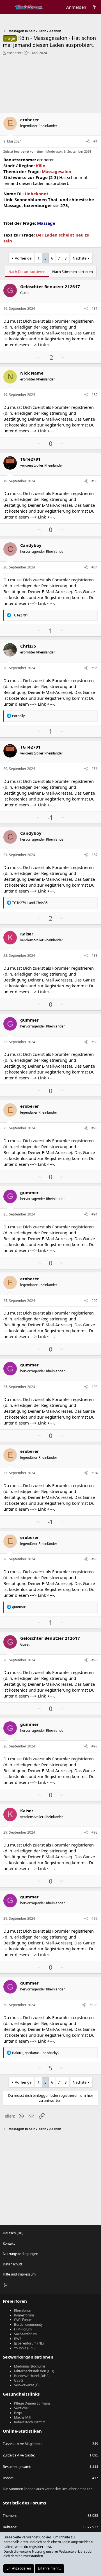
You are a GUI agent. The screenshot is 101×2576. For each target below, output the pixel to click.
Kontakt (9, 2243)
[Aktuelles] (94, 7)
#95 (95, 1559)
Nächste (80, 258)
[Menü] (7, 7)
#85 (95, 668)
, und (36, 2053)
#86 (95, 769)
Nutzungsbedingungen (20, 2254)
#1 (96, 141)
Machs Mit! (23, 2417)
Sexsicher (22, 2408)
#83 (95, 481)
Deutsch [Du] (13, 2233)
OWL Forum (23, 2320)
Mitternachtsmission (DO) (34, 2371)
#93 (95, 1387)
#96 (95, 1660)
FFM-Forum (23, 2329)
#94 (95, 1473)
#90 (95, 1128)
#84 (95, 567)
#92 (95, 1301)
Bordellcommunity (28, 2324)
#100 (94, 2005)
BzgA (18, 2413)
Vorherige (23, 258)
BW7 (18, 2339)
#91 (95, 1214)
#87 (95, 855)
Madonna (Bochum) (29, 2366)
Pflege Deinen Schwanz (32, 2403)
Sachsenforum (25, 2334)
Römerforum (24, 2315)
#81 (95, 308)
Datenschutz (13, 2264)
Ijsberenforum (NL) (29, 2343)
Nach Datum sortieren (27, 272)
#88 (95, 956)
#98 (95, 1832)
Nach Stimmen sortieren (73, 272)
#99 (95, 1918)
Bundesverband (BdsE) (32, 2376)
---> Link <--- (42, 345)
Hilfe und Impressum (19, 2274)
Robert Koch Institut (29, 2422)
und (30, 903)
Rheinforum (23, 2310)
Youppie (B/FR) (25, 2348)
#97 (95, 1746)
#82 (95, 395)
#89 (95, 1042)
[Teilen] (88, 142)
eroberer (14, 53)
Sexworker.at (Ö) (27, 2385)
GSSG (19, 2380)
